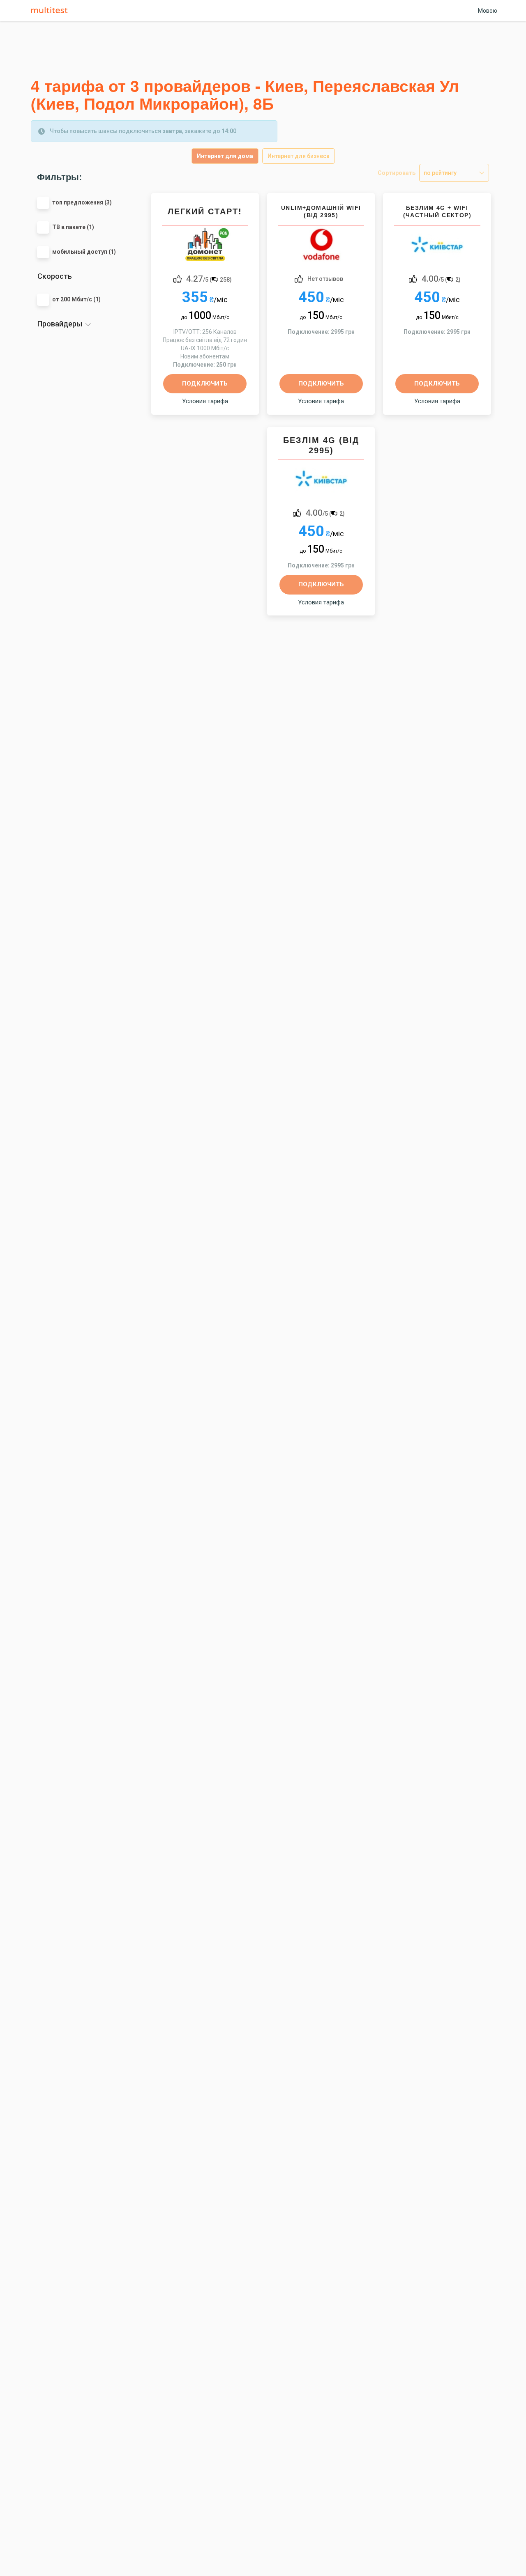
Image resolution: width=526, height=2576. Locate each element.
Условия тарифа (205, 401)
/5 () (209, 278)
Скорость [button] (55, 276)
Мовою (488, 11)
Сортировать (397, 173)
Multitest (51, 11)
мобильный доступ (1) (84, 252)
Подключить (205, 383)
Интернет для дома (225, 156)
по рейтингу (440, 173)
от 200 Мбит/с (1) (76, 299)
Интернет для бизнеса (299, 156)
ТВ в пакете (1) (73, 227)
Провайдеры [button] (60, 324)
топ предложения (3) (82, 202)
